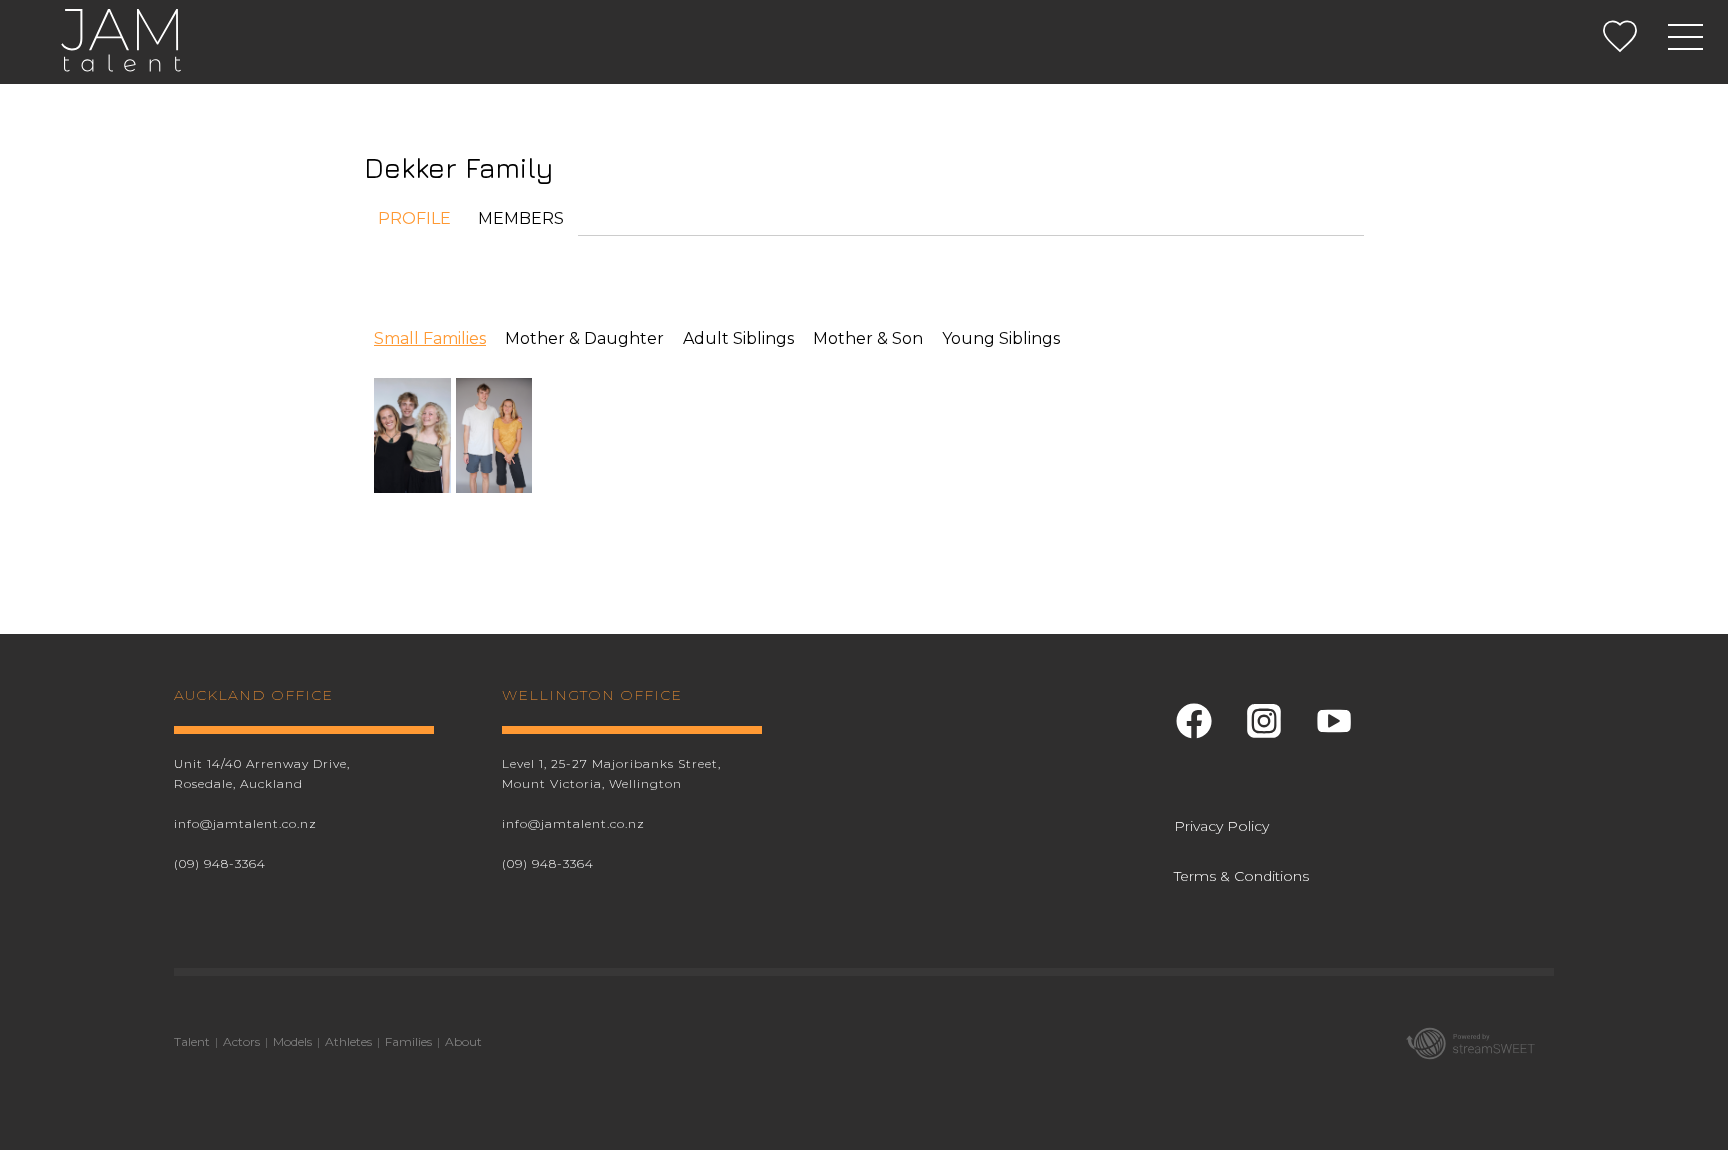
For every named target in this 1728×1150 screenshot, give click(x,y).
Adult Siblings (738, 338)
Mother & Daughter (584, 338)
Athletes (348, 1041)
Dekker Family (458, 167)
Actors (241, 1041)
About (463, 1041)
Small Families (430, 338)
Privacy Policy (1221, 826)
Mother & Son (868, 338)
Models (292, 1041)
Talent (192, 1041)
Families (408, 1041)
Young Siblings (1001, 338)
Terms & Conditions (1241, 876)
